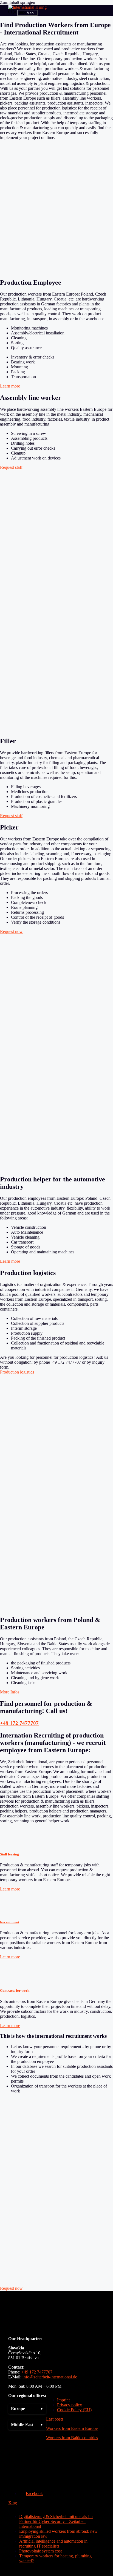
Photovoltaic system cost (40, 2551)
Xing (13, 2503)
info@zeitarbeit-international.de (50, 2377)
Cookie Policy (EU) (74, 2410)
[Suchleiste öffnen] (13, 13)
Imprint (63, 2400)
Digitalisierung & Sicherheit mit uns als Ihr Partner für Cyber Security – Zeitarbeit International (56, 2521)
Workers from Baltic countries (72, 2438)
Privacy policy (70, 2405)
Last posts (55, 2419)
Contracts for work (15, 1990)
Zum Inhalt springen (18, 2)
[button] (27, 2409)
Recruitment (10, 1922)
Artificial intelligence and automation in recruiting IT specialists (53, 2544)
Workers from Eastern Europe (72, 2428)
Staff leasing (9, 1854)
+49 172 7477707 (19, 1723)
